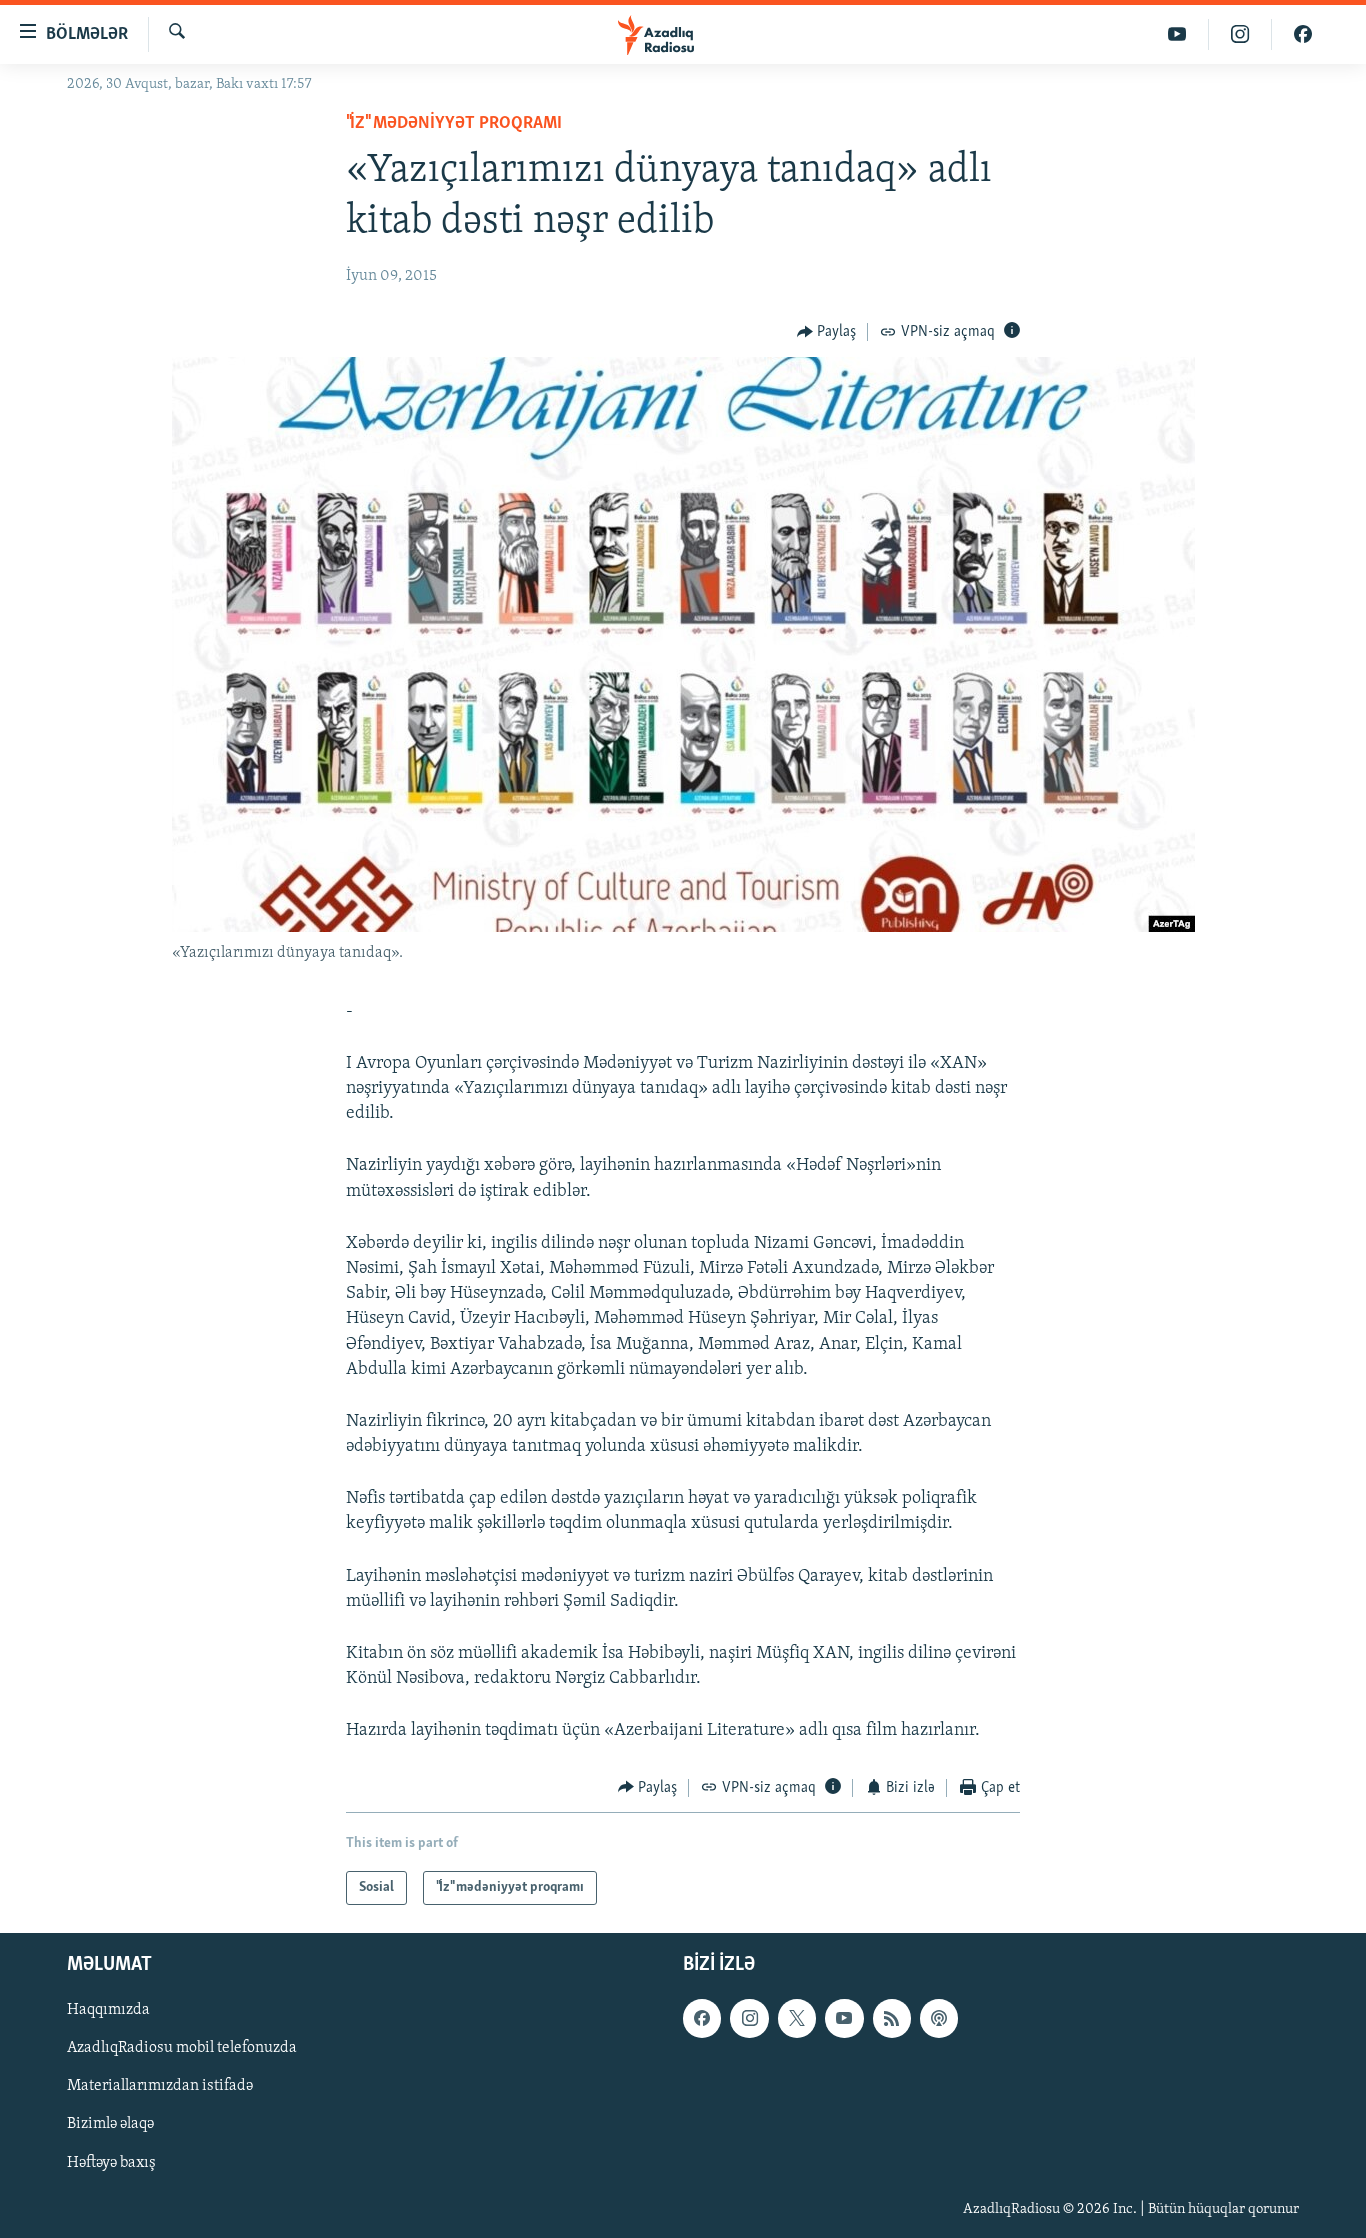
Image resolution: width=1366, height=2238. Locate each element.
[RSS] (892, 2018)
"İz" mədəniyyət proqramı (454, 124)
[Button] (827, 332)
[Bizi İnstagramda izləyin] (1240, 34)
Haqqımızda (108, 2010)
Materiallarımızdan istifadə (160, 2087)
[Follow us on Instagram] (749, 2018)
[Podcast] (939, 2018)
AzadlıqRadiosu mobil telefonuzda (182, 2048)
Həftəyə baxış (111, 2163)
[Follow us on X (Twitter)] (797, 2018)
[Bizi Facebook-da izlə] (1303, 34)
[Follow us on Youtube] (844, 2018)
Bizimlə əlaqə (110, 2125)
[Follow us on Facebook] (702, 2018)
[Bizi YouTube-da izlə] (1177, 34)
